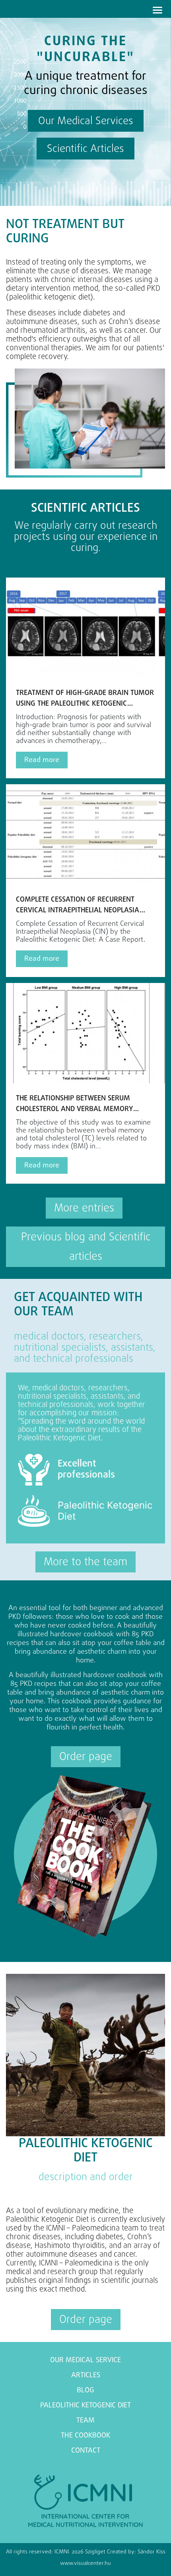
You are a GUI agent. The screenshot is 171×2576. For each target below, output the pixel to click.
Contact (86, 2451)
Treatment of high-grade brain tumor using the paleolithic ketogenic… (85, 699)
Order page (86, 1757)
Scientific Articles (85, 149)
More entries (84, 1208)
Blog (85, 2391)
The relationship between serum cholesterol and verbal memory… (77, 1104)
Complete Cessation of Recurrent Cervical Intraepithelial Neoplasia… (81, 905)
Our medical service (85, 2360)
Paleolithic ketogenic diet (85, 2406)
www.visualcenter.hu (85, 2564)
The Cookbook (85, 2436)
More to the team (85, 1562)
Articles (86, 2375)
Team (85, 2421)
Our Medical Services (86, 121)
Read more (42, 760)
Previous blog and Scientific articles (86, 1247)
